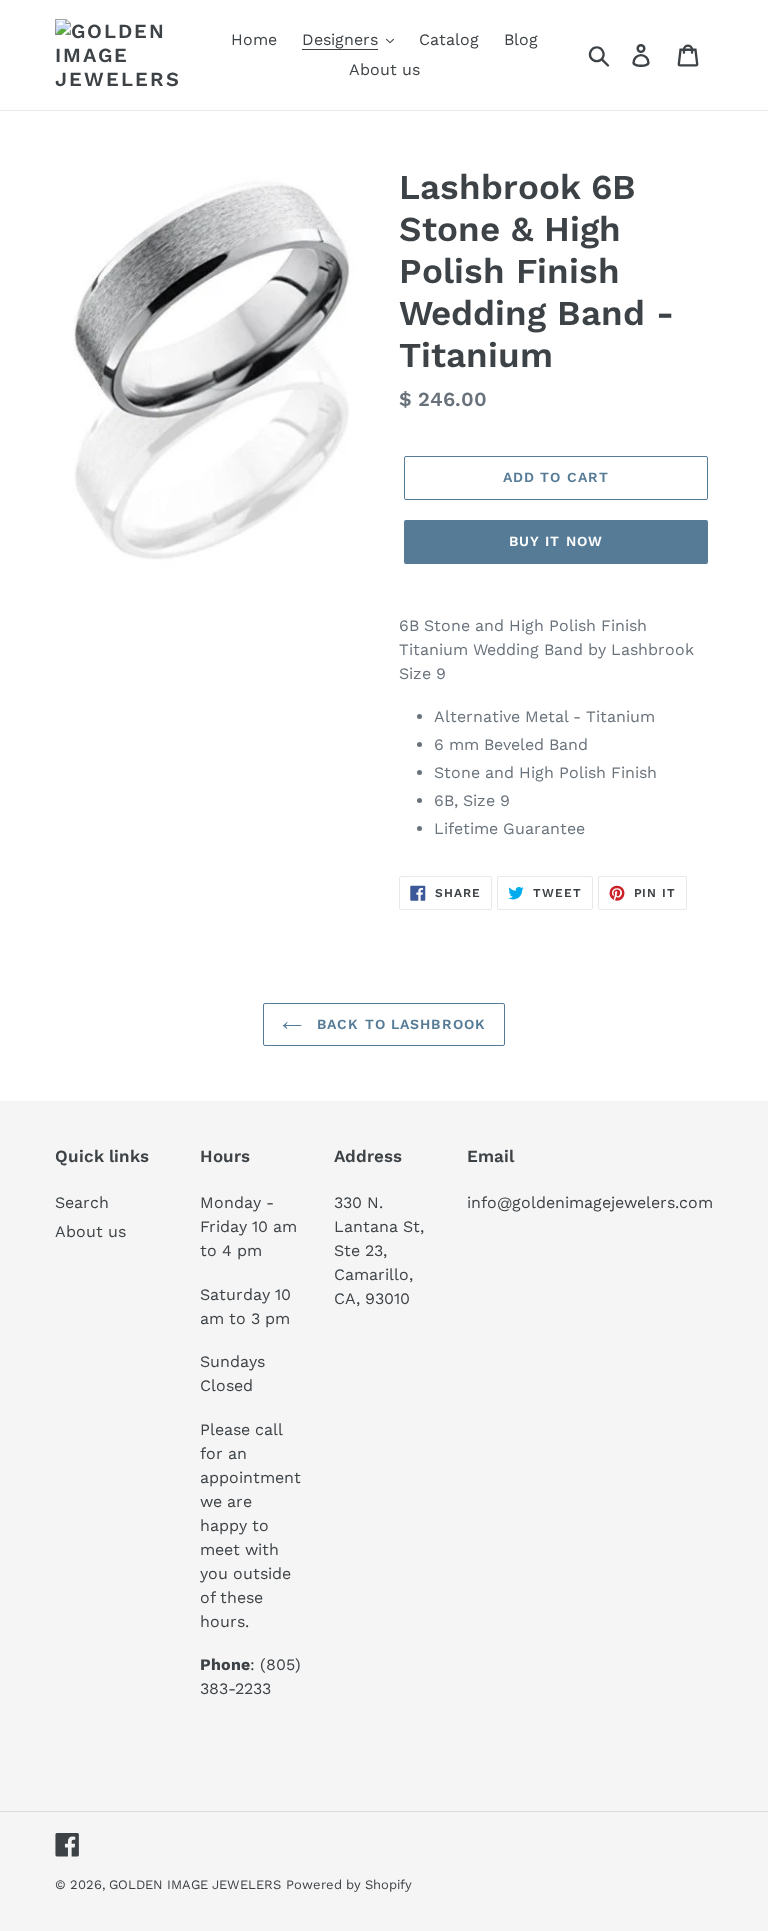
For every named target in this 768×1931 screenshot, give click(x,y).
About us (90, 1231)
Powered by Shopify (349, 1884)
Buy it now (556, 541)
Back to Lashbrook (399, 1024)
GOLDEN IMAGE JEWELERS (195, 1884)
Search (82, 1202)
